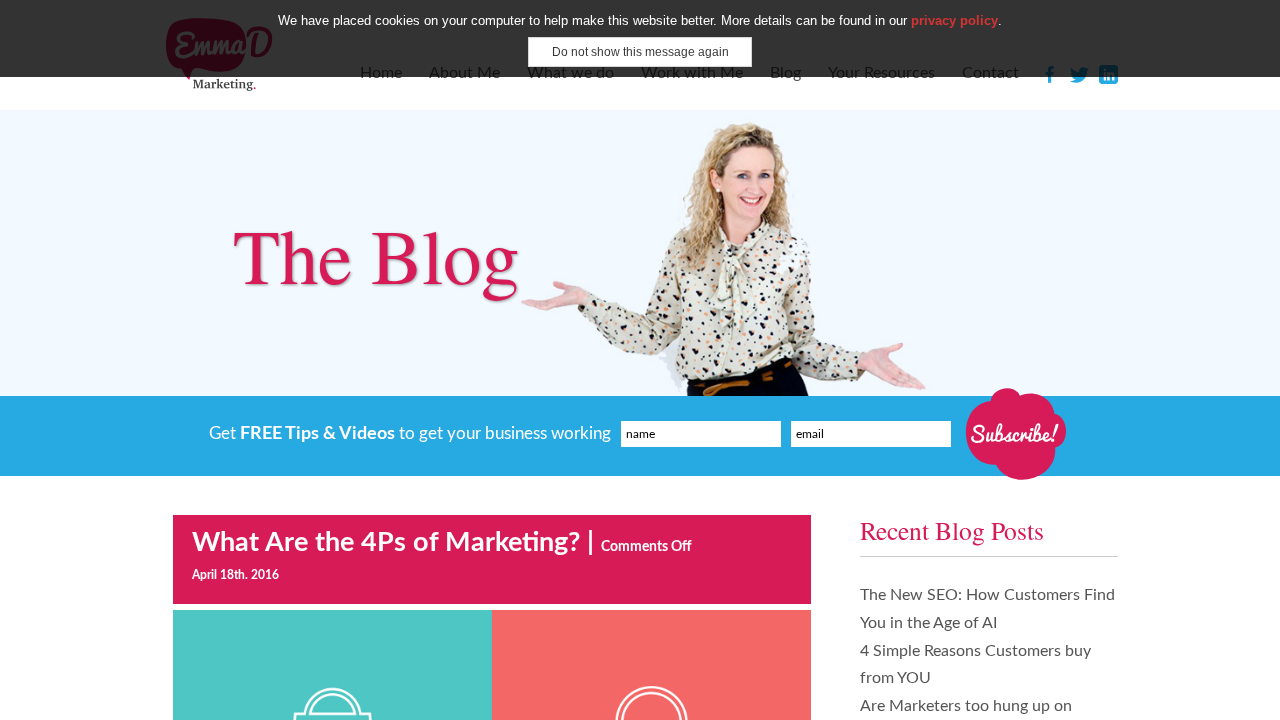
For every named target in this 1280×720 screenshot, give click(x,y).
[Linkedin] (1108, 77)
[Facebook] (1050, 77)
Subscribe (1013, 433)
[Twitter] (1079, 77)
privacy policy (954, 20)
